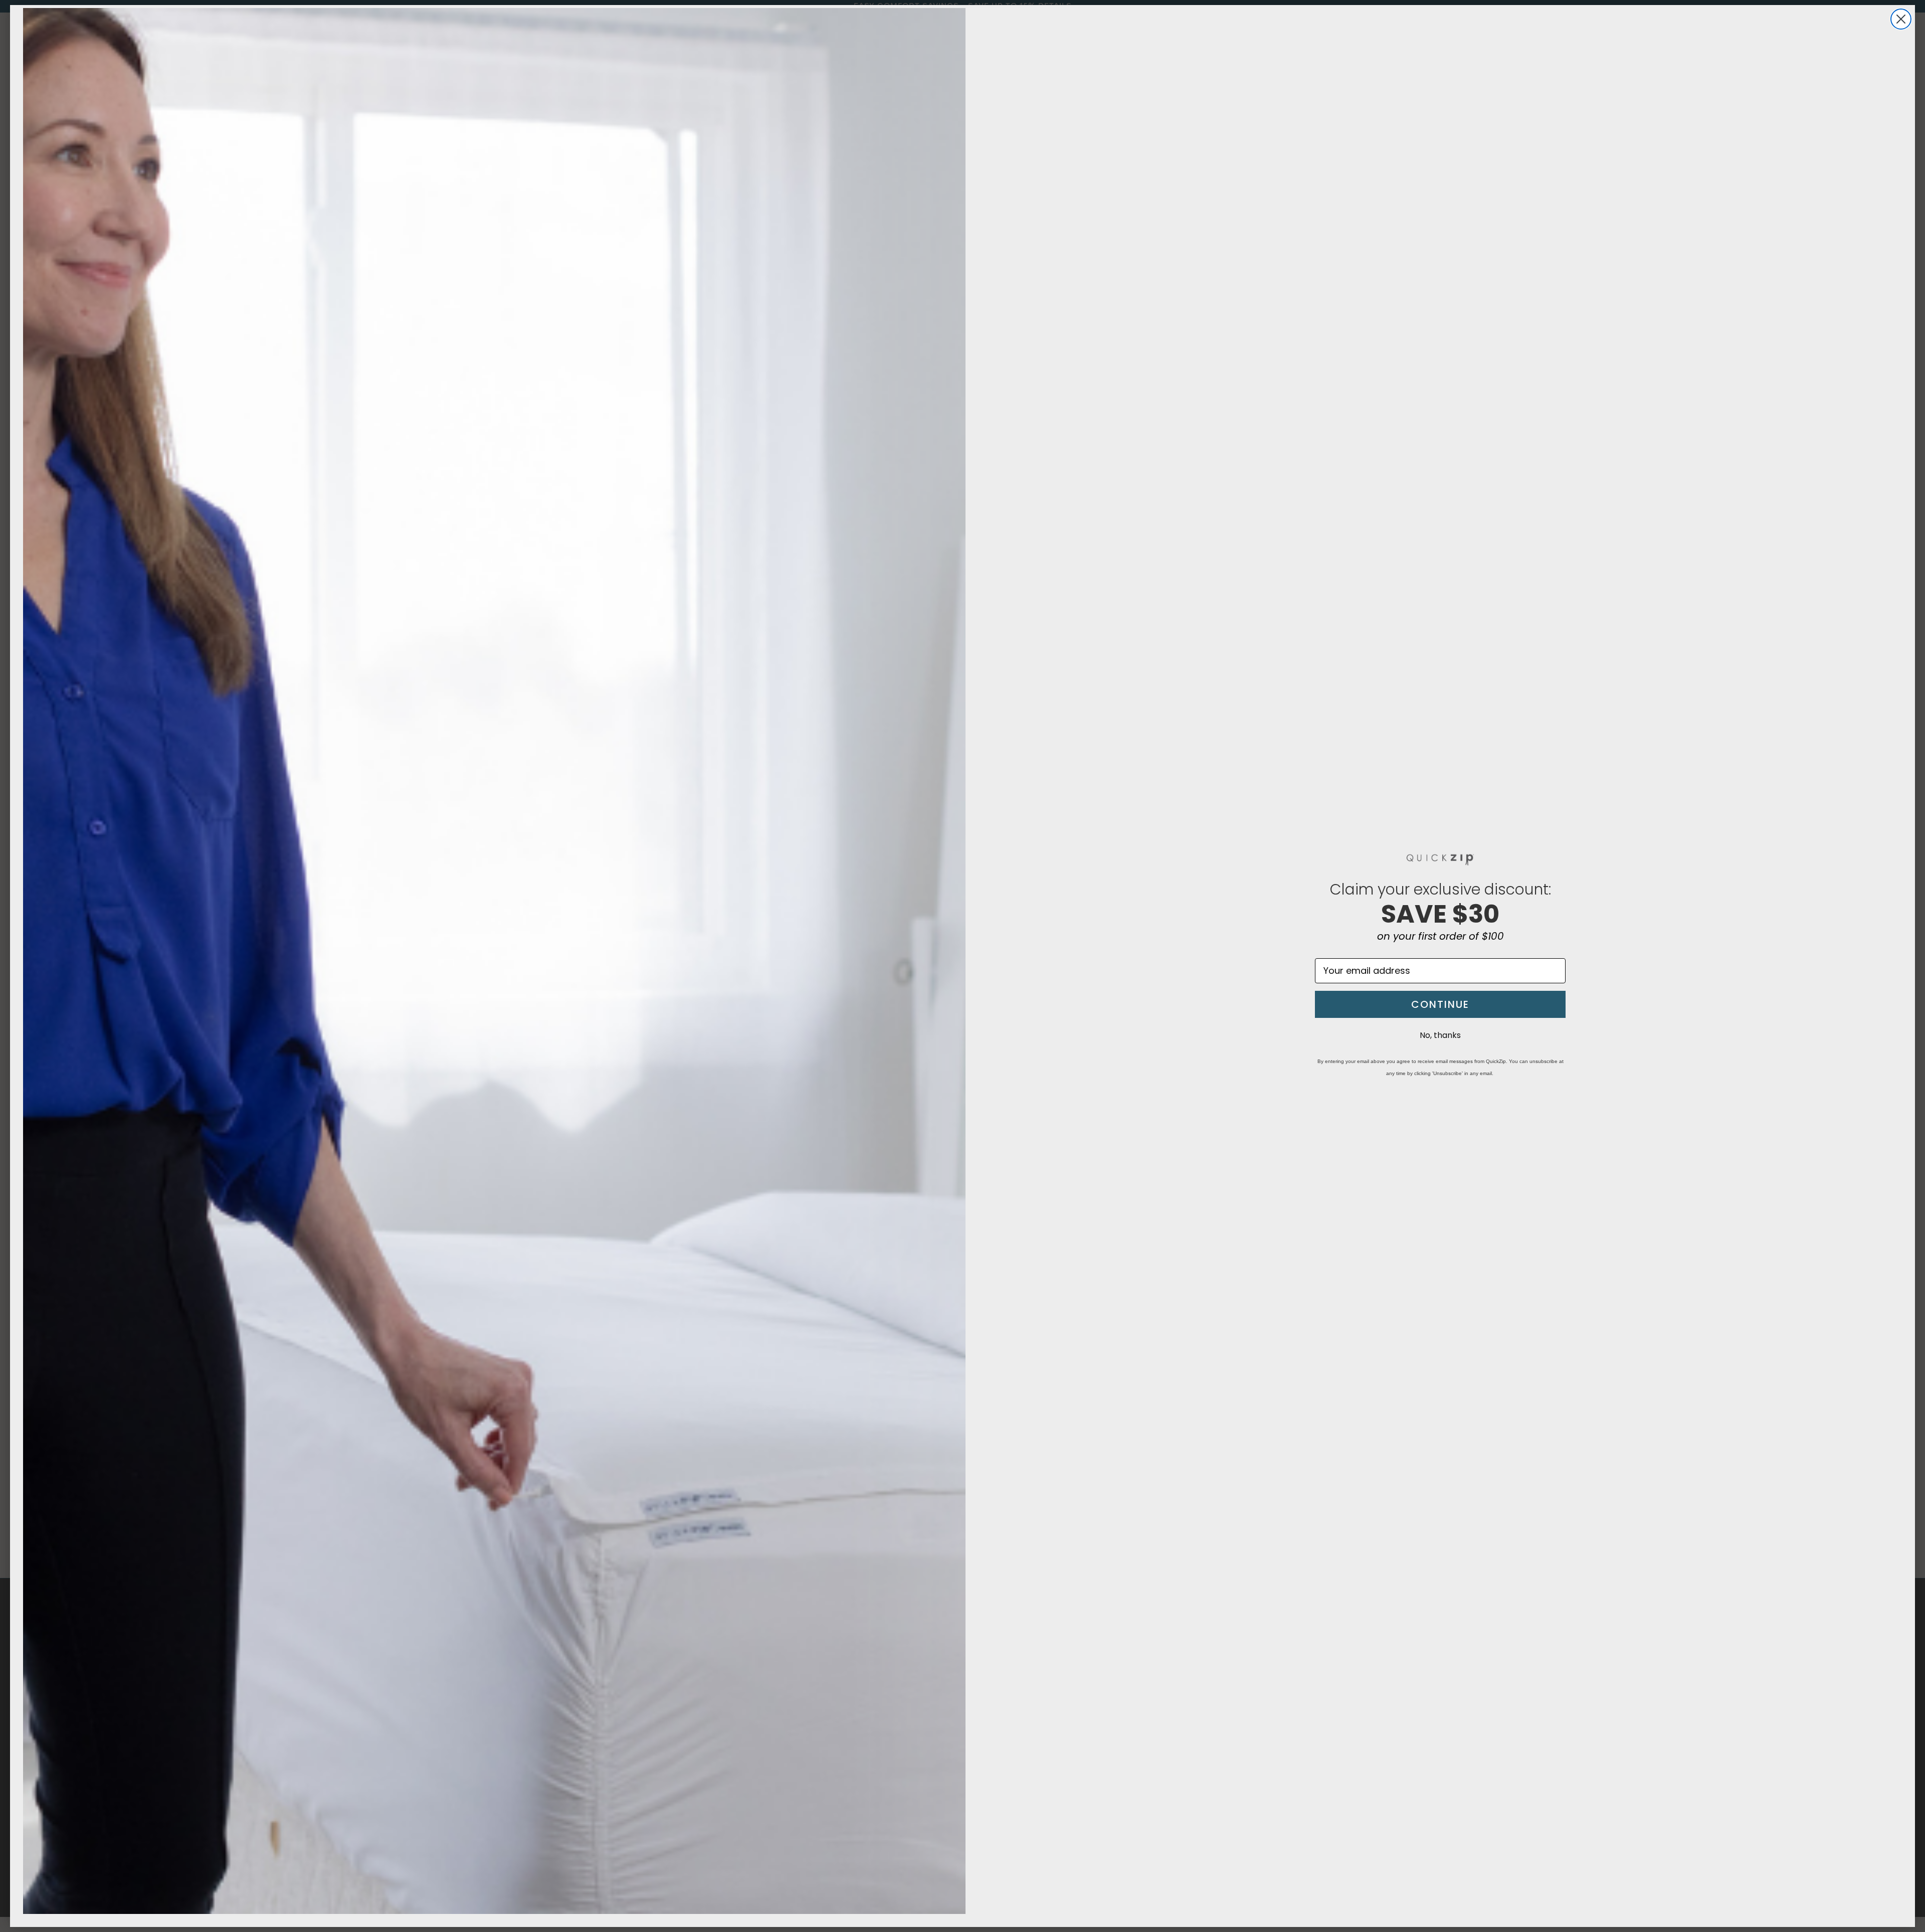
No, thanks (1440, 1035)
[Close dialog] (1901, 19)
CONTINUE (1440, 1004)
